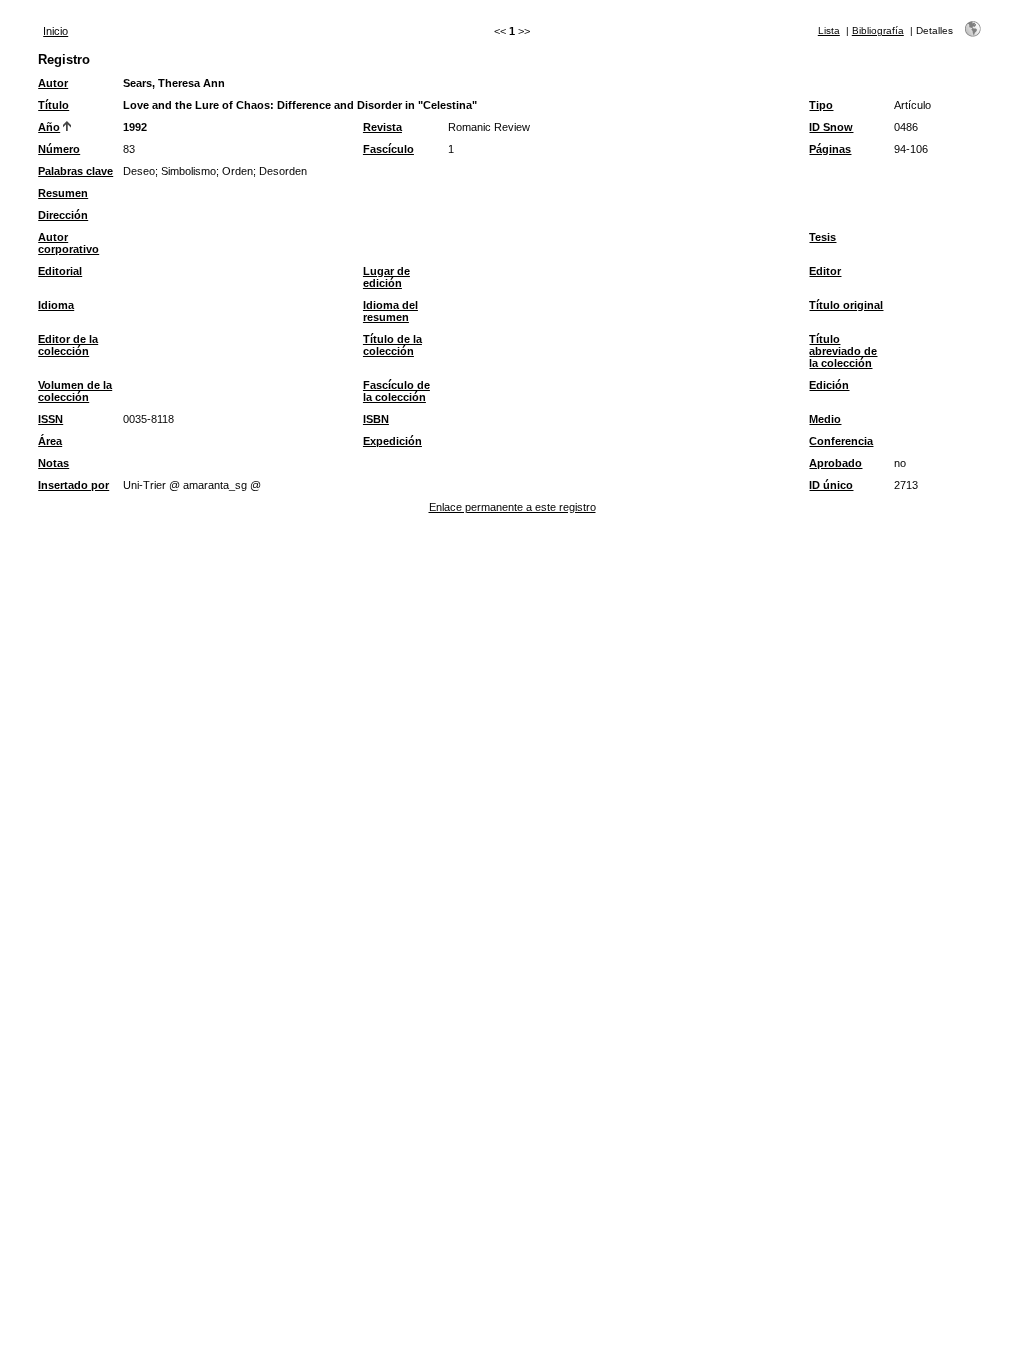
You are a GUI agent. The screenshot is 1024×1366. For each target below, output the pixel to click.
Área (50, 441)
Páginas (830, 149)
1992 (135, 127)
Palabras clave (75, 171)
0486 (906, 127)
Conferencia (841, 441)
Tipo (821, 105)
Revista (382, 127)
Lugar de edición (386, 277)
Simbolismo (188, 171)
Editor (825, 271)
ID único (831, 485)
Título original (846, 305)
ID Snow (831, 127)
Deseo (139, 171)
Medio (825, 419)
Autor (53, 83)
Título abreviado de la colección (843, 351)
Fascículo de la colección (396, 391)
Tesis (822, 237)
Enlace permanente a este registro (512, 507)
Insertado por (73, 485)
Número (59, 149)
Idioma (56, 305)
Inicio (55, 31)
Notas (53, 463)
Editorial (60, 271)
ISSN (50, 419)
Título (53, 105)
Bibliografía (878, 30)
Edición (829, 385)
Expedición (392, 441)
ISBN (376, 419)
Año (49, 127)
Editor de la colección (68, 345)
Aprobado (835, 463)
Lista (829, 30)
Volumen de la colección (75, 391)
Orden (237, 171)
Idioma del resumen (390, 311)
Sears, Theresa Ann (174, 83)
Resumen (63, 193)
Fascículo (388, 149)
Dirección (63, 215)
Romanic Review (489, 127)
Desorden (283, 171)
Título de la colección (392, 345)
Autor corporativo (68, 243)
